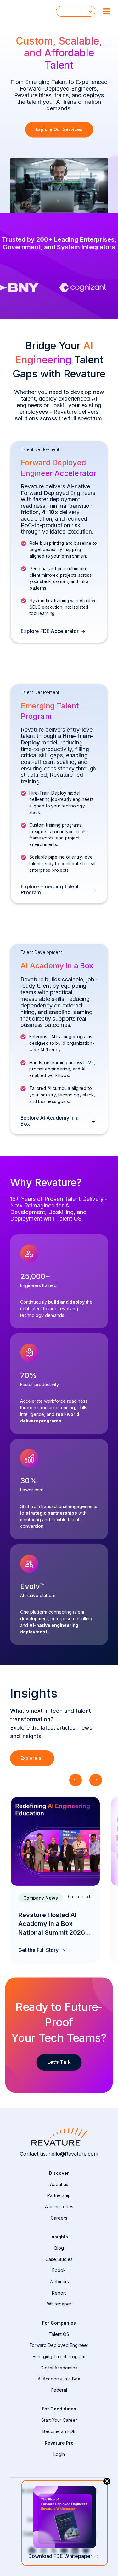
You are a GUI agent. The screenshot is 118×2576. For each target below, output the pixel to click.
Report (59, 2293)
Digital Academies (59, 2368)
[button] (76, 11)
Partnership (59, 2195)
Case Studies (59, 2259)
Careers (59, 2218)
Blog (59, 2248)
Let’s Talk (59, 2062)
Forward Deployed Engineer (59, 2345)
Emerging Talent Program (59, 2356)
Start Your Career (59, 2420)
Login (59, 2454)
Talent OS (59, 2334)
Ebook (59, 2270)
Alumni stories (59, 2207)
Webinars (59, 2282)
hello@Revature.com (73, 2154)
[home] (28, 11)
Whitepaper (59, 2304)
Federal (59, 2390)
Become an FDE (59, 2431)
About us (59, 2184)
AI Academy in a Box (59, 2379)
